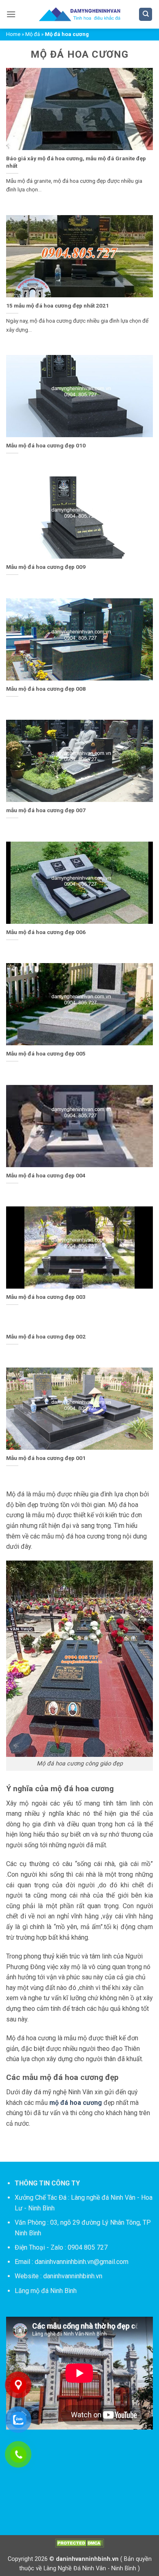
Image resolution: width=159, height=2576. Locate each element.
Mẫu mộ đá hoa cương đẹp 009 (46, 567)
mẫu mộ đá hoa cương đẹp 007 (46, 810)
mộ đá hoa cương (76, 2103)
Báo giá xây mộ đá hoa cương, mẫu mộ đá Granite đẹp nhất (76, 162)
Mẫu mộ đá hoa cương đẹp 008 (46, 689)
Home (13, 34)
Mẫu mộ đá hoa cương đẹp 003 (46, 1297)
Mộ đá (33, 34)
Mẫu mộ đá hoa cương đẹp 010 (46, 445)
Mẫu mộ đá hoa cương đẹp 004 (46, 1175)
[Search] (146, 15)
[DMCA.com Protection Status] (79, 2543)
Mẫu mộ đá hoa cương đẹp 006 (46, 932)
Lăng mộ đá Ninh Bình (46, 2291)
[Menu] (11, 14)
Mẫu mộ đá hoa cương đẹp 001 (46, 1458)
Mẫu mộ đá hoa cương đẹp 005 (46, 1053)
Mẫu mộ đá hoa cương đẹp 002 (46, 1336)
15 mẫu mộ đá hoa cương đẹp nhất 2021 (57, 305)
